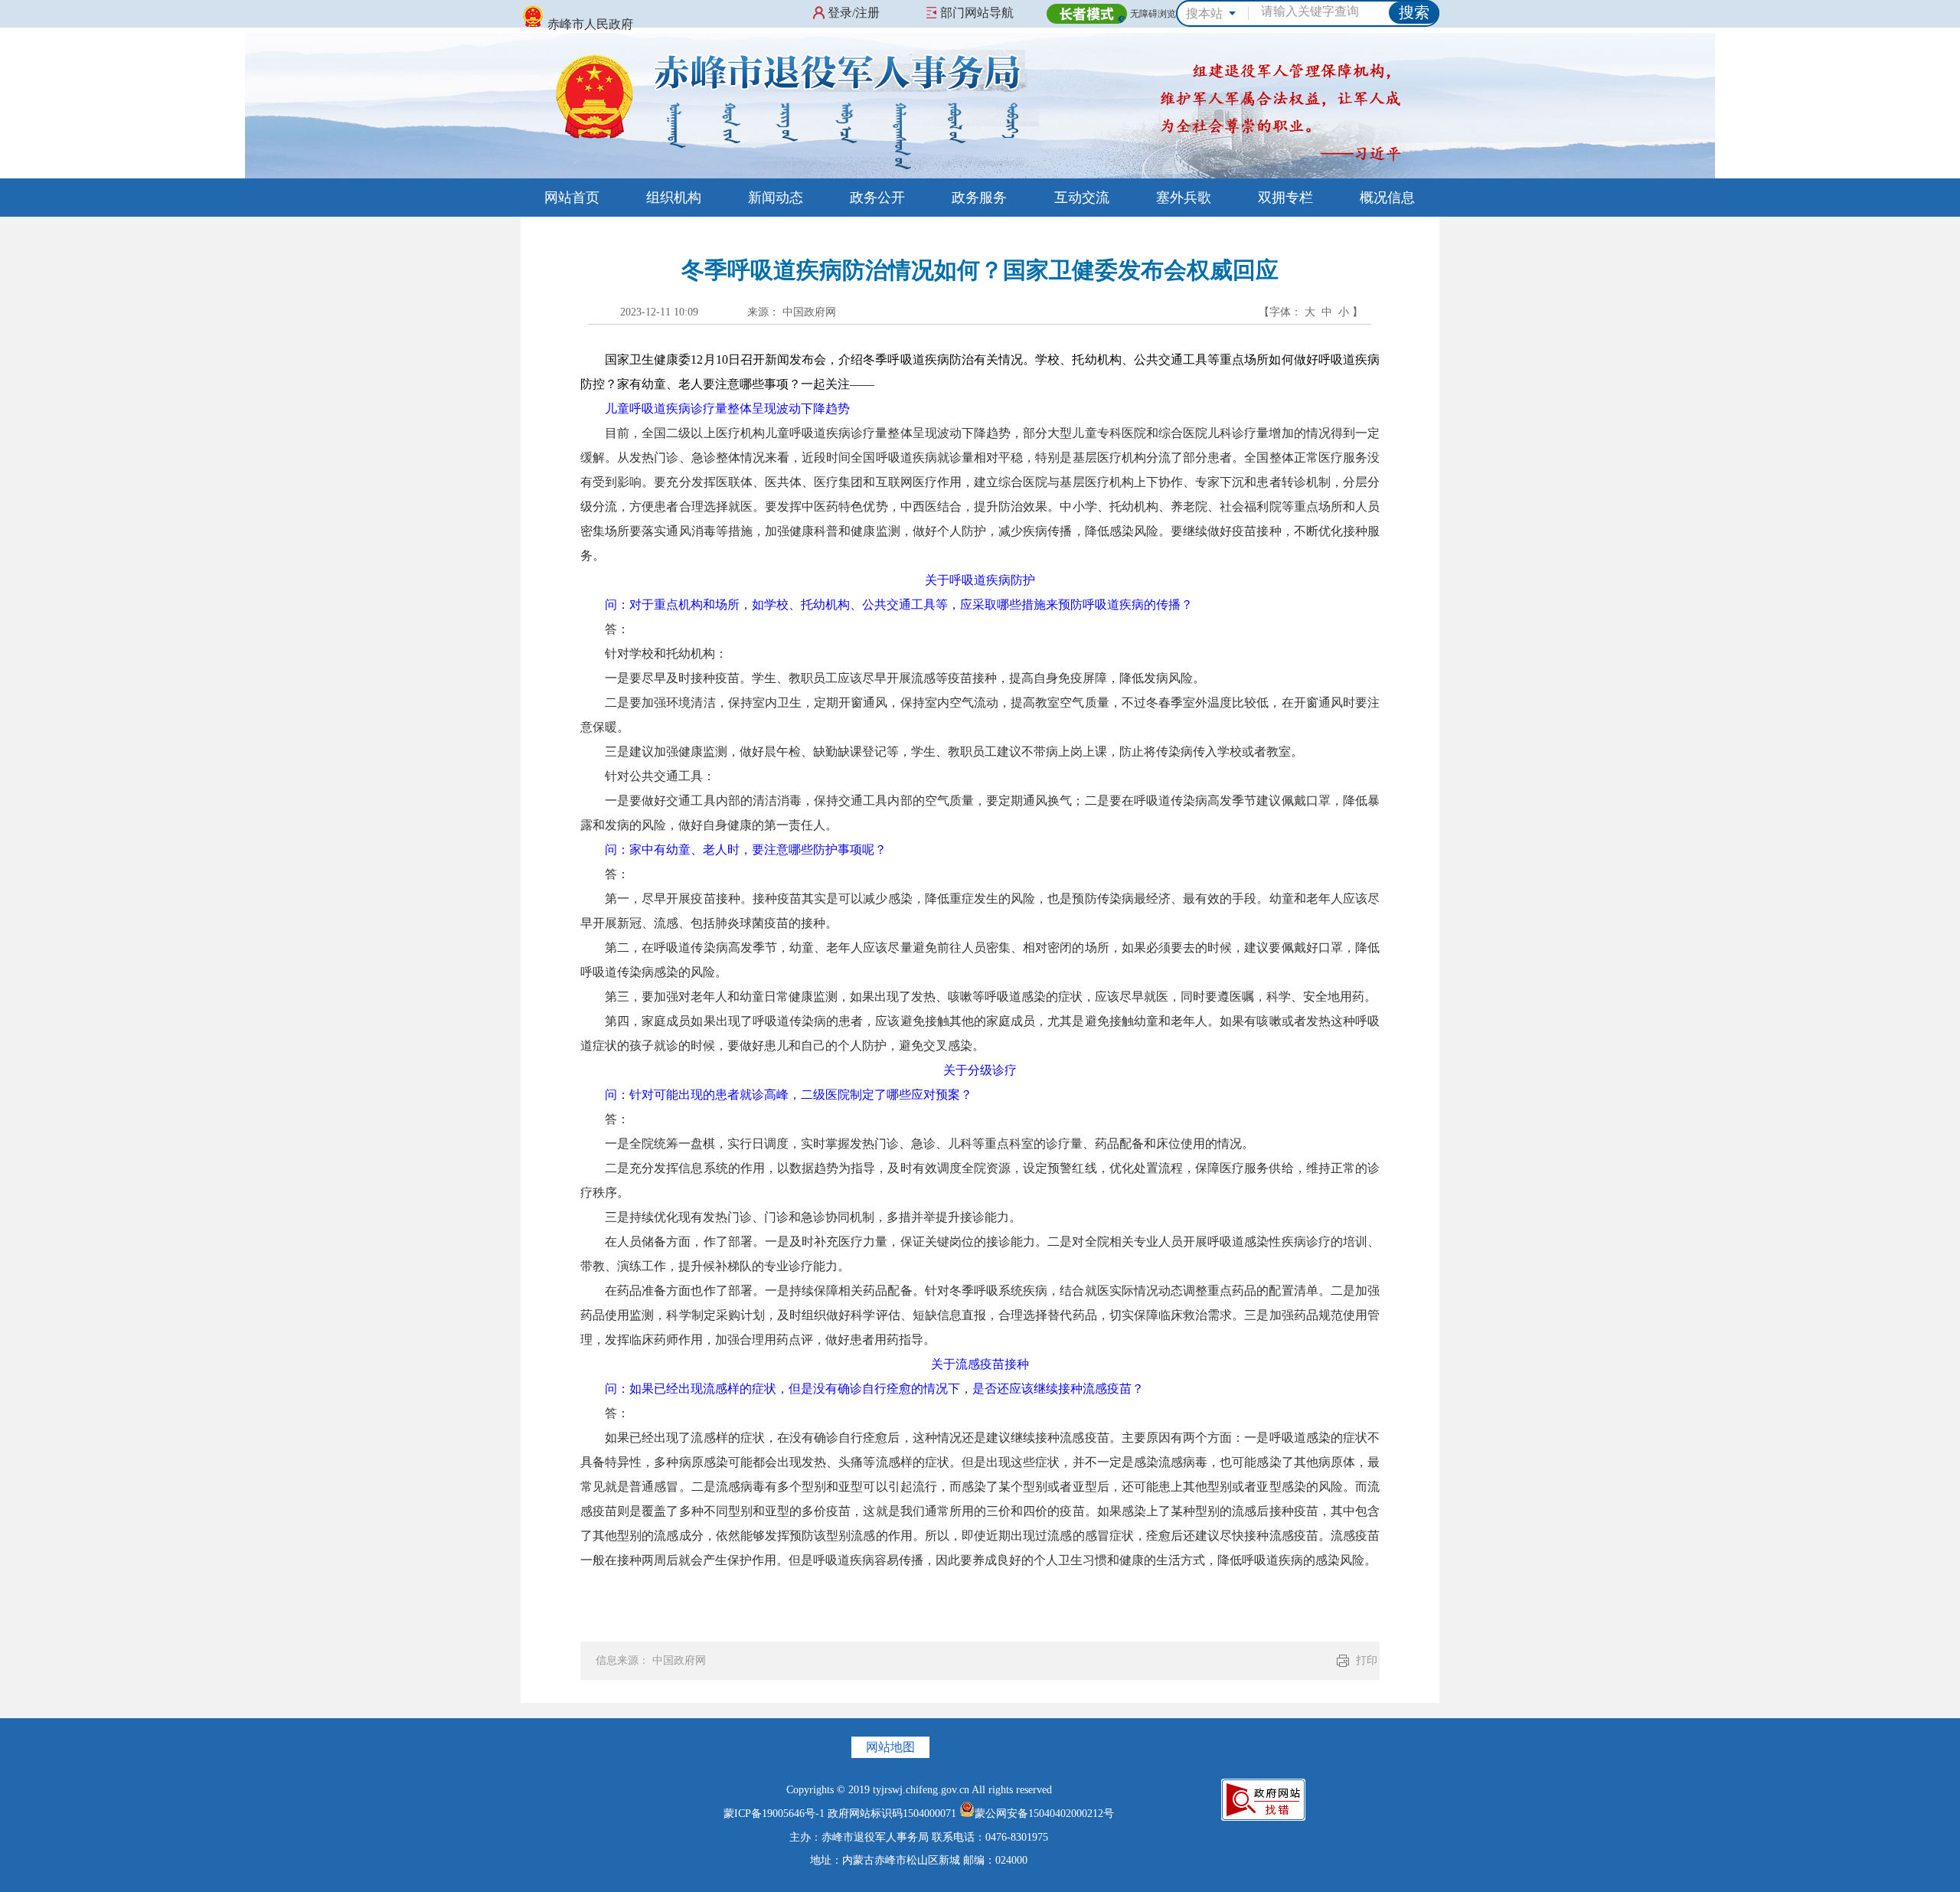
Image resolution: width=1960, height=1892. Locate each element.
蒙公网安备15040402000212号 (1044, 1814)
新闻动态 (776, 198)
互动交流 (1082, 198)
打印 (1367, 1660)
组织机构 (674, 198)
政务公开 (877, 198)
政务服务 (979, 198)
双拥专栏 (1285, 198)
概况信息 (1387, 198)
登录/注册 (854, 13)
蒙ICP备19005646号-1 (774, 1814)
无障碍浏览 (1153, 14)
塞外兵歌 (1184, 198)
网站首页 (572, 198)
